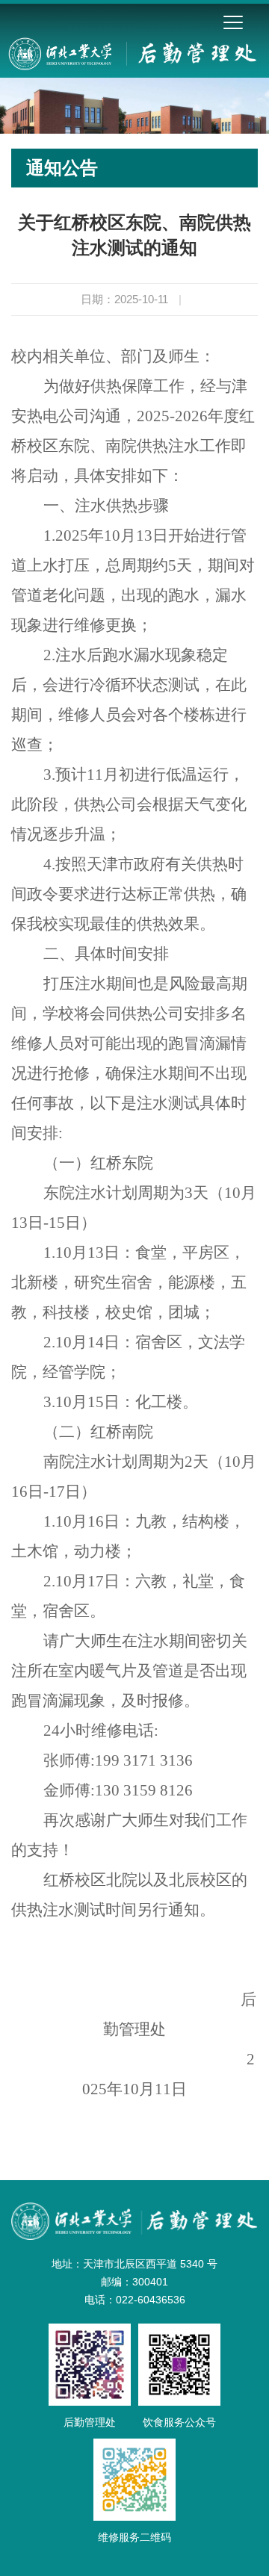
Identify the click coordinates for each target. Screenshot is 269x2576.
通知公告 (62, 168)
